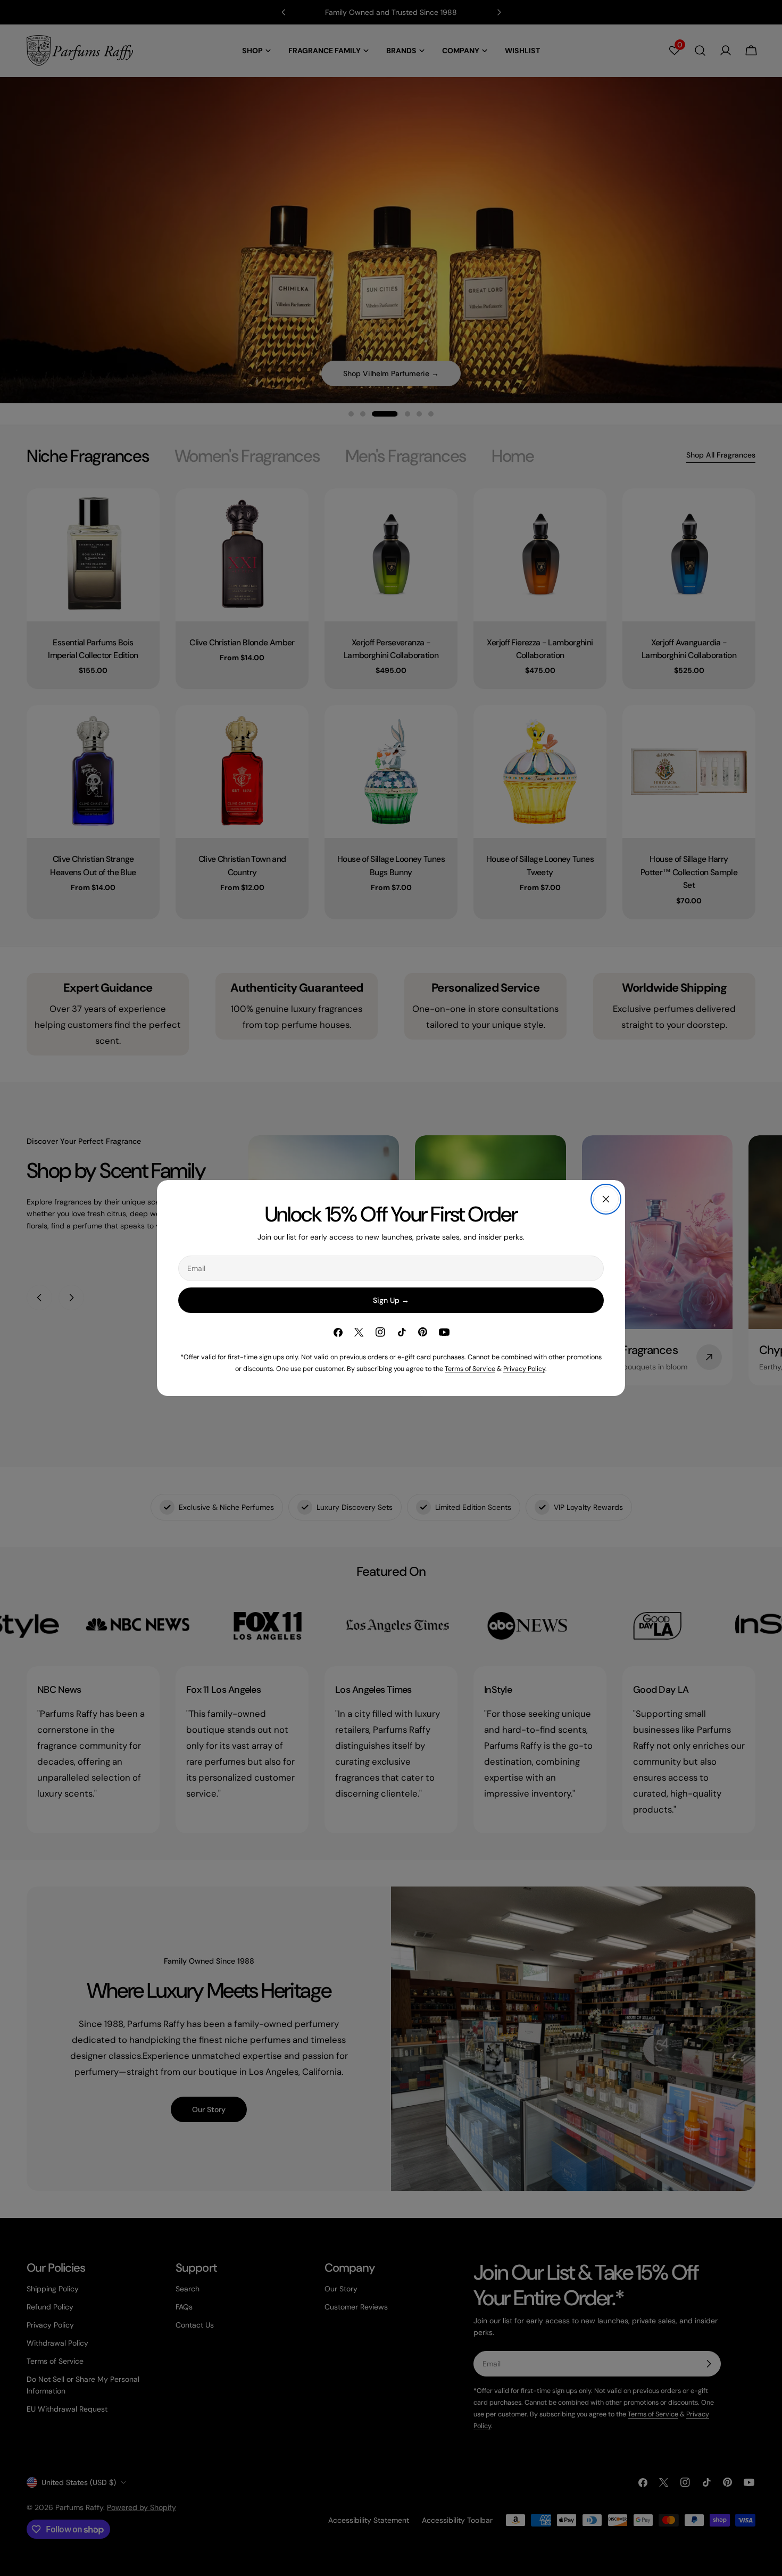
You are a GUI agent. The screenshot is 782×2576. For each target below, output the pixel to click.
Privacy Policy (524, 1369)
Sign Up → (391, 1300)
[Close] (606, 1199)
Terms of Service (470, 1369)
